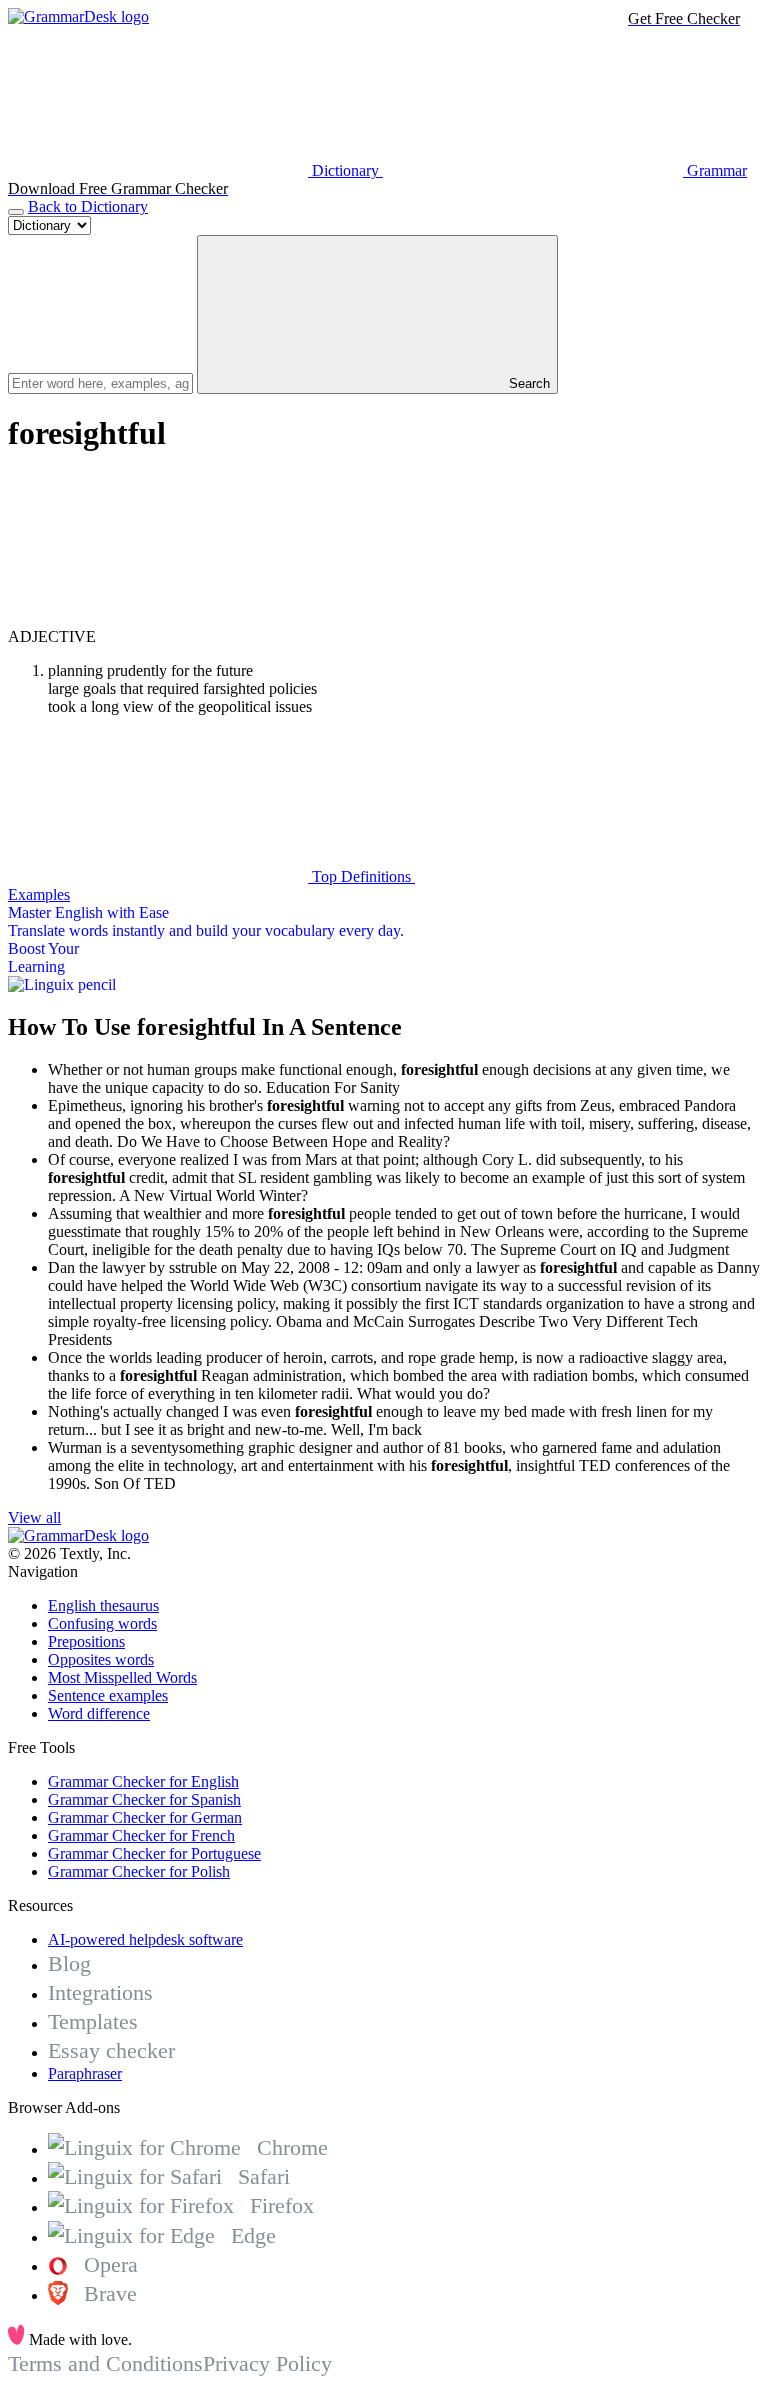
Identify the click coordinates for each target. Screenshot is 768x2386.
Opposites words (101, 1659)
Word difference (99, 1713)
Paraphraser (85, 2073)
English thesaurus (103, 1605)
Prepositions (86, 1641)
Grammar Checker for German (145, 1817)
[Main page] (78, 16)
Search (527, 383)
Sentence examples (108, 1695)
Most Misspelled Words (122, 1677)
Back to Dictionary (88, 206)
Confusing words (102, 1623)
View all (34, 1517)
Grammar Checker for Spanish (144, 1799)
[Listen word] (158, 618)
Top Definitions (361, 876)
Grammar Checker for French (141, 1835)
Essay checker (111, 2050)
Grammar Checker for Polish (139, 1871)
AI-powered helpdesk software (145, 1939)
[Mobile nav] (16, 212)
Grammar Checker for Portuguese (154, 1853)
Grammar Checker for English (143, 1781)
